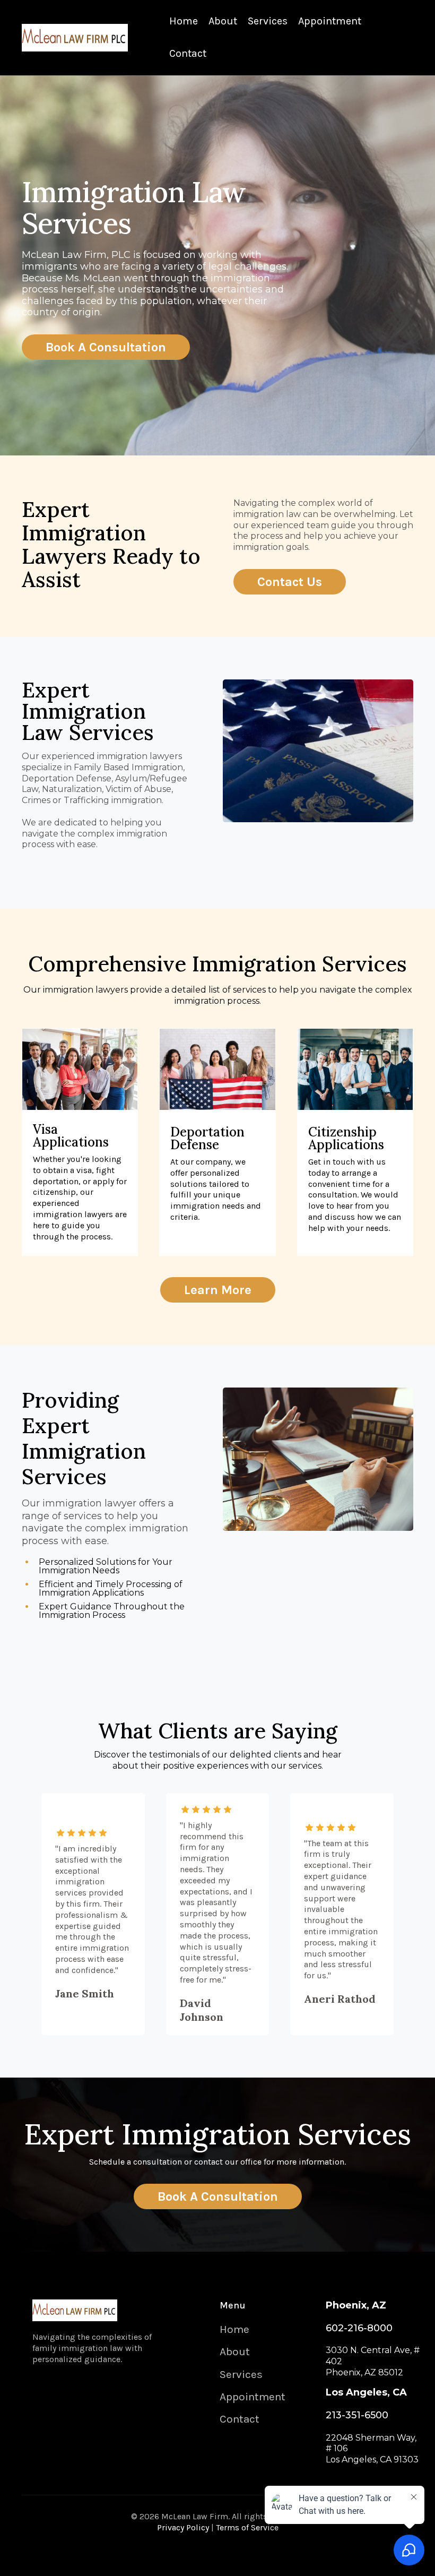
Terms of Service (247, 2527)
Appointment (330, 21)
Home (184, 21)
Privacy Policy (183, 2527)
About (223, 21)
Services (268, 21)
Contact (188, 53)
